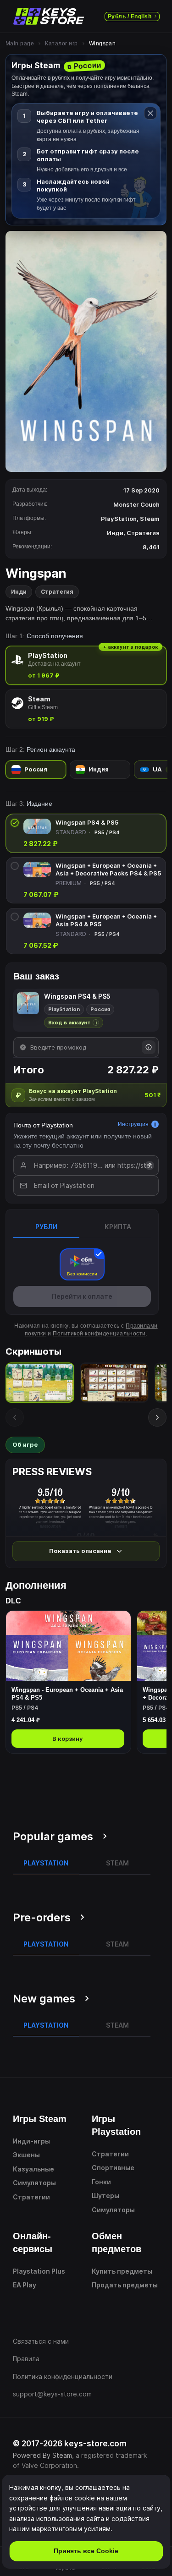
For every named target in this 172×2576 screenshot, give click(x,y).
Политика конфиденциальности (63, 2376)
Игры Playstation (116, 2125)
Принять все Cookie (86, 2551)
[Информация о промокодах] (149, 1047)
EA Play (25, 2285)
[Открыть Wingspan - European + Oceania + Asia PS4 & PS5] (68, 1682)
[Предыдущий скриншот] (15, 1417)
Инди (19, 592)
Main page (20, 44)
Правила (26, 2359)
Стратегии (31, 2197)
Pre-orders (42, 1917)
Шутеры (105, 2196)
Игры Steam (40, 2119)
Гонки (101, 2182)
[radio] (86, 665)
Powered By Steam (42, 2455)
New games (44, 1999)
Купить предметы (122, 2271)
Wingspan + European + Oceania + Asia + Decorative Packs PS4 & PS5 (108, 869)
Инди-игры (31, 2141)
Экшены (26, 2155)
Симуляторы (34, 2183)
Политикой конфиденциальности (99, 1334)
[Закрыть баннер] (150, 113)
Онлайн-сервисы (33, 2242)
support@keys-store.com (52, 2394)
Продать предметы (125, 2285)
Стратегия (57, 592)
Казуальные (33, 2169)
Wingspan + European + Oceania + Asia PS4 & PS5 (106, 920)
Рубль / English (130, 16)
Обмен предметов (117, 2242)
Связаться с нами (41, 2341)
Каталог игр (61, 44)
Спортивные (113, 2168)
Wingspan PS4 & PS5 (87, 822)
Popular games (53, 1836)
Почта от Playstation (43, 1125)
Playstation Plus (39, 2271)
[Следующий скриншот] (157, 1417)
